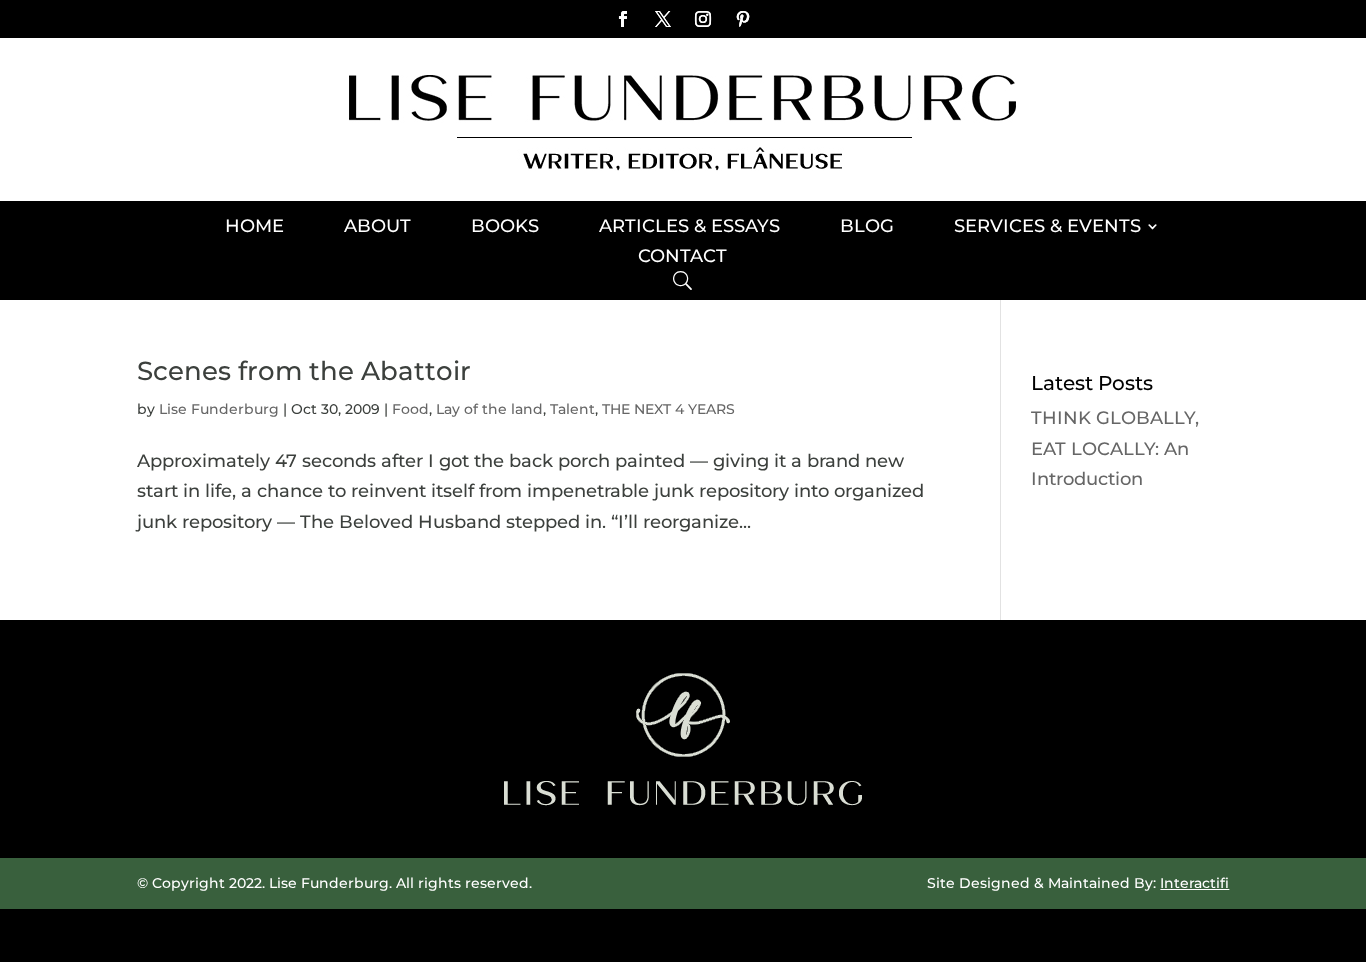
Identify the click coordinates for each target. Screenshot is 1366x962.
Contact (682, 258)
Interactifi (1194, 883)
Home (254, 228)
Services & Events (1047, 228)
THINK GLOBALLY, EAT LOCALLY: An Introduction (1115, 448)
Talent (572, 409)
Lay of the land (489, 409)
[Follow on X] (663, 19)
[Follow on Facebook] (623, 19)
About (377, 228)
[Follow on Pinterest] (743, 19)
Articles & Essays (689, 228)
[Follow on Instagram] (703, 19)
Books (505, 228)
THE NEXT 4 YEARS (668, 409)
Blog (867, 228)
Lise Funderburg (219, 409)
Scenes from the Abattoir (304, 371)
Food (410, 409)
